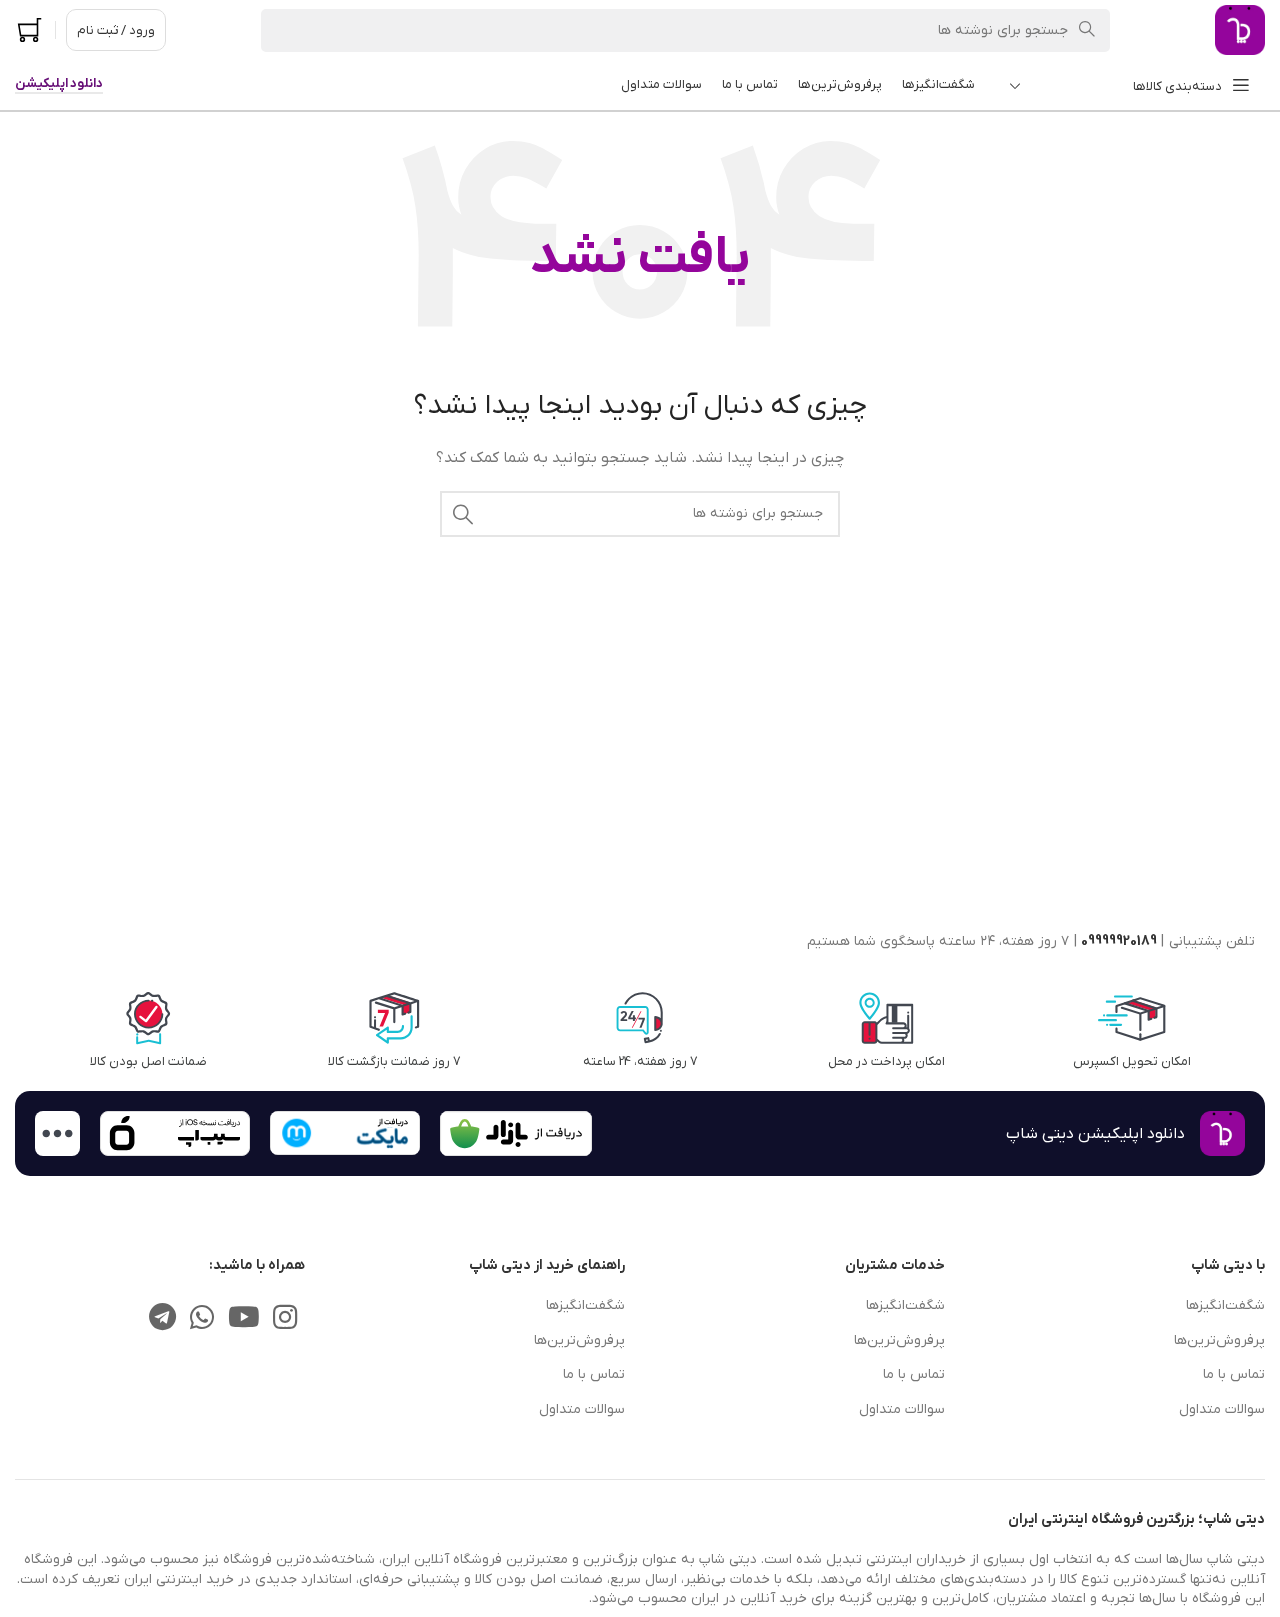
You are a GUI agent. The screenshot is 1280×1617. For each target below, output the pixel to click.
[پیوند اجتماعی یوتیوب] (243, 1319)
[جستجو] (463, 514)
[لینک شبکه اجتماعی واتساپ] (202, 1319)
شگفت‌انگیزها (1225, 1305)
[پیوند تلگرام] (163, 1319)
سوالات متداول (1222, 1409)
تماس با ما (1234, 1374)
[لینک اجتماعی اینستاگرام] (286, 1319)
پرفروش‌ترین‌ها (1219, 1340)
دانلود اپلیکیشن (59, 84)
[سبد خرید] (30, 30)
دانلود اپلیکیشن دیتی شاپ (1095, 1134)
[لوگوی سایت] (1240, 29)
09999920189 (1119, 941)
